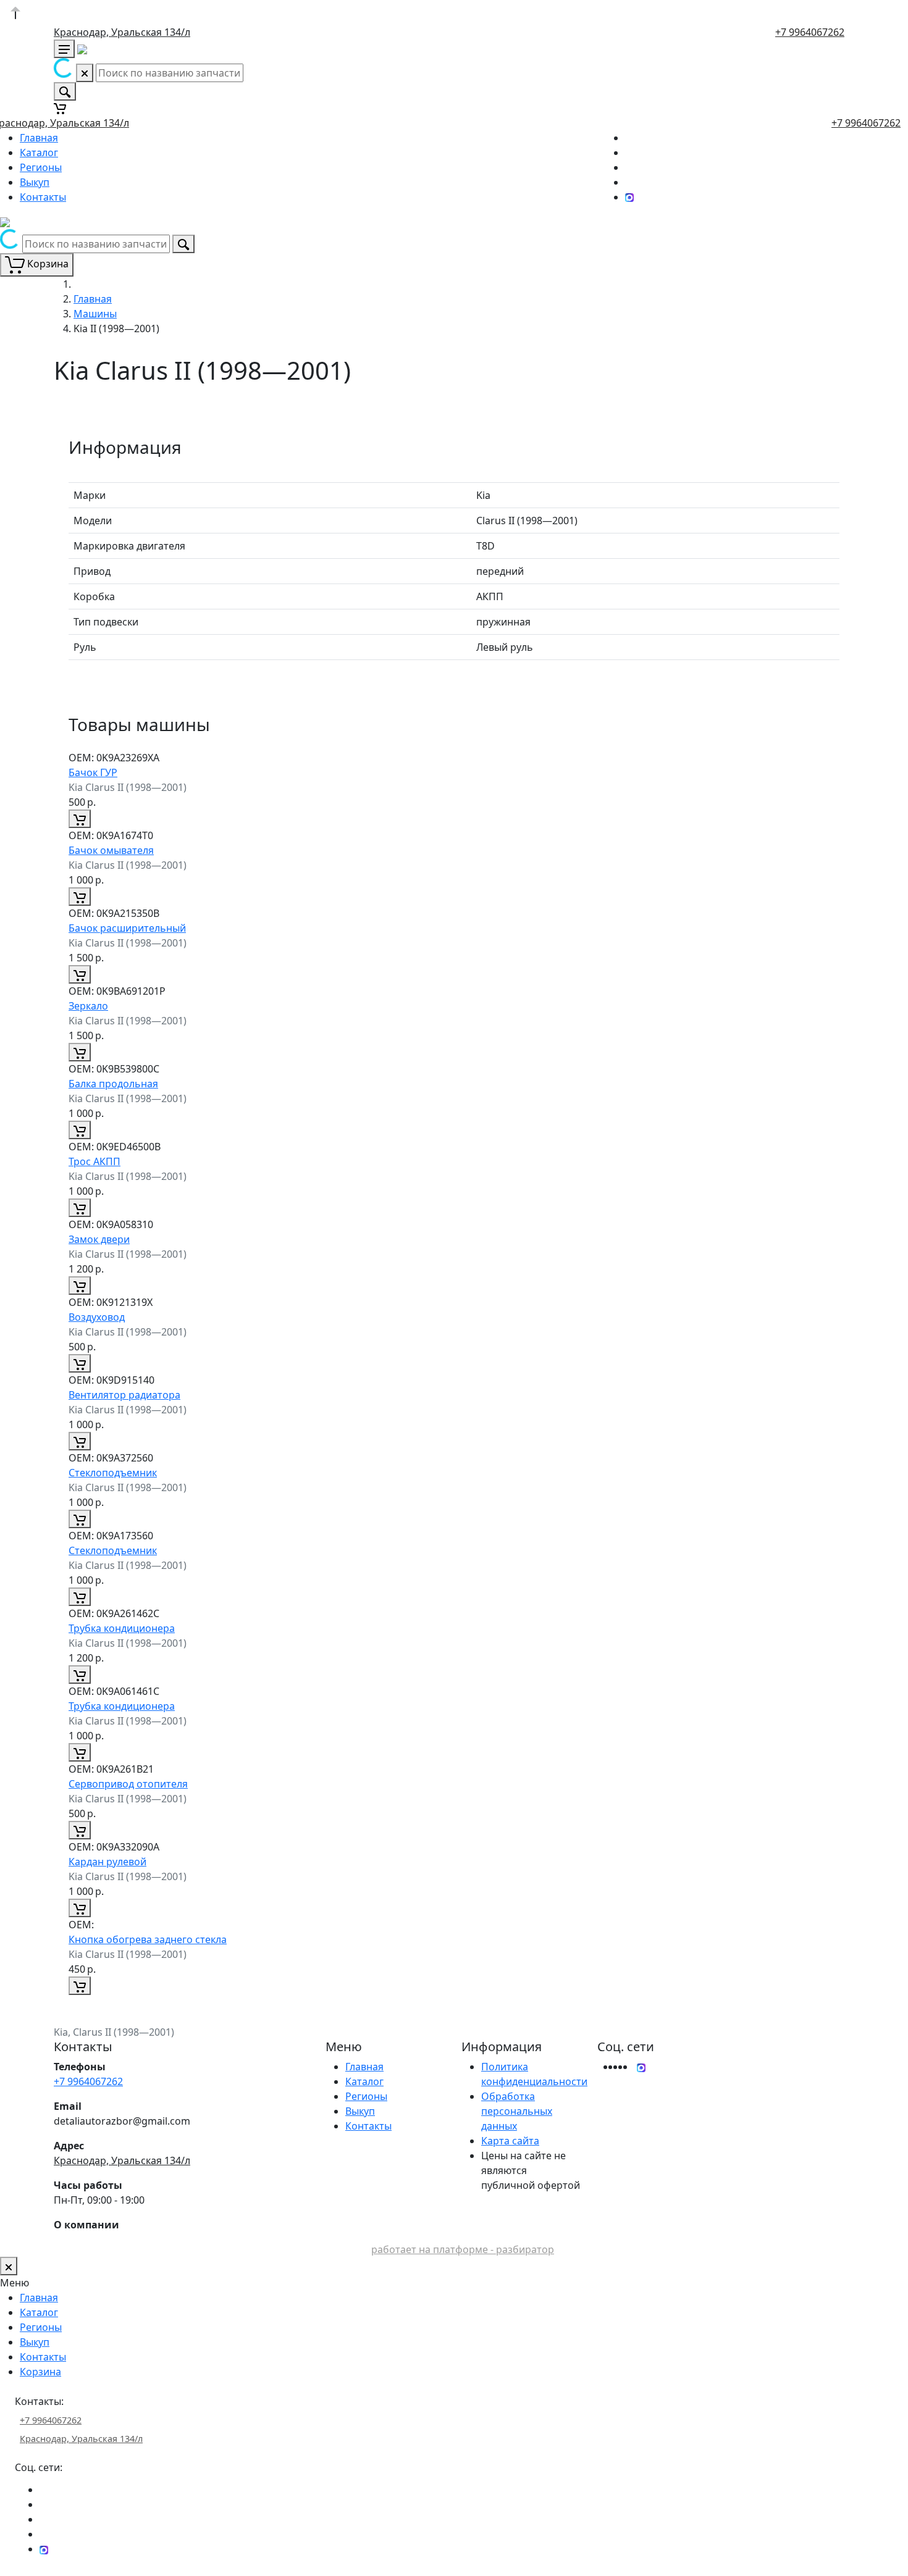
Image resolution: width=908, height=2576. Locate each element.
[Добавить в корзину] (80, 819)
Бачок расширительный (127, 928)
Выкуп (35, 182)
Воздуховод (97, 1317)
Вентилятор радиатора (124, 1395)
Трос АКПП (95, 1161)
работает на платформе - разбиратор (463, 2249)
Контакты (43, 197)
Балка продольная (113, 1084)
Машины (95, 314)
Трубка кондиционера (122, 1628)
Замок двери (99, 1239)
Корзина (40, 2372)
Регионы (41, 167)
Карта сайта (510, 2141)
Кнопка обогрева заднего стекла (148, 1939)
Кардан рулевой (107, 1862)
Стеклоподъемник (113, 1473)
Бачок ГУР (93, 772)
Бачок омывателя (111, 850)
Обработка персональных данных (517, 2111)
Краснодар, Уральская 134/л (122, 32)
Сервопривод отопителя (128, 1784)
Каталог (39, 153)
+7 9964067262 (810, 32)
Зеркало (88, 1006)
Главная (39, 138)
